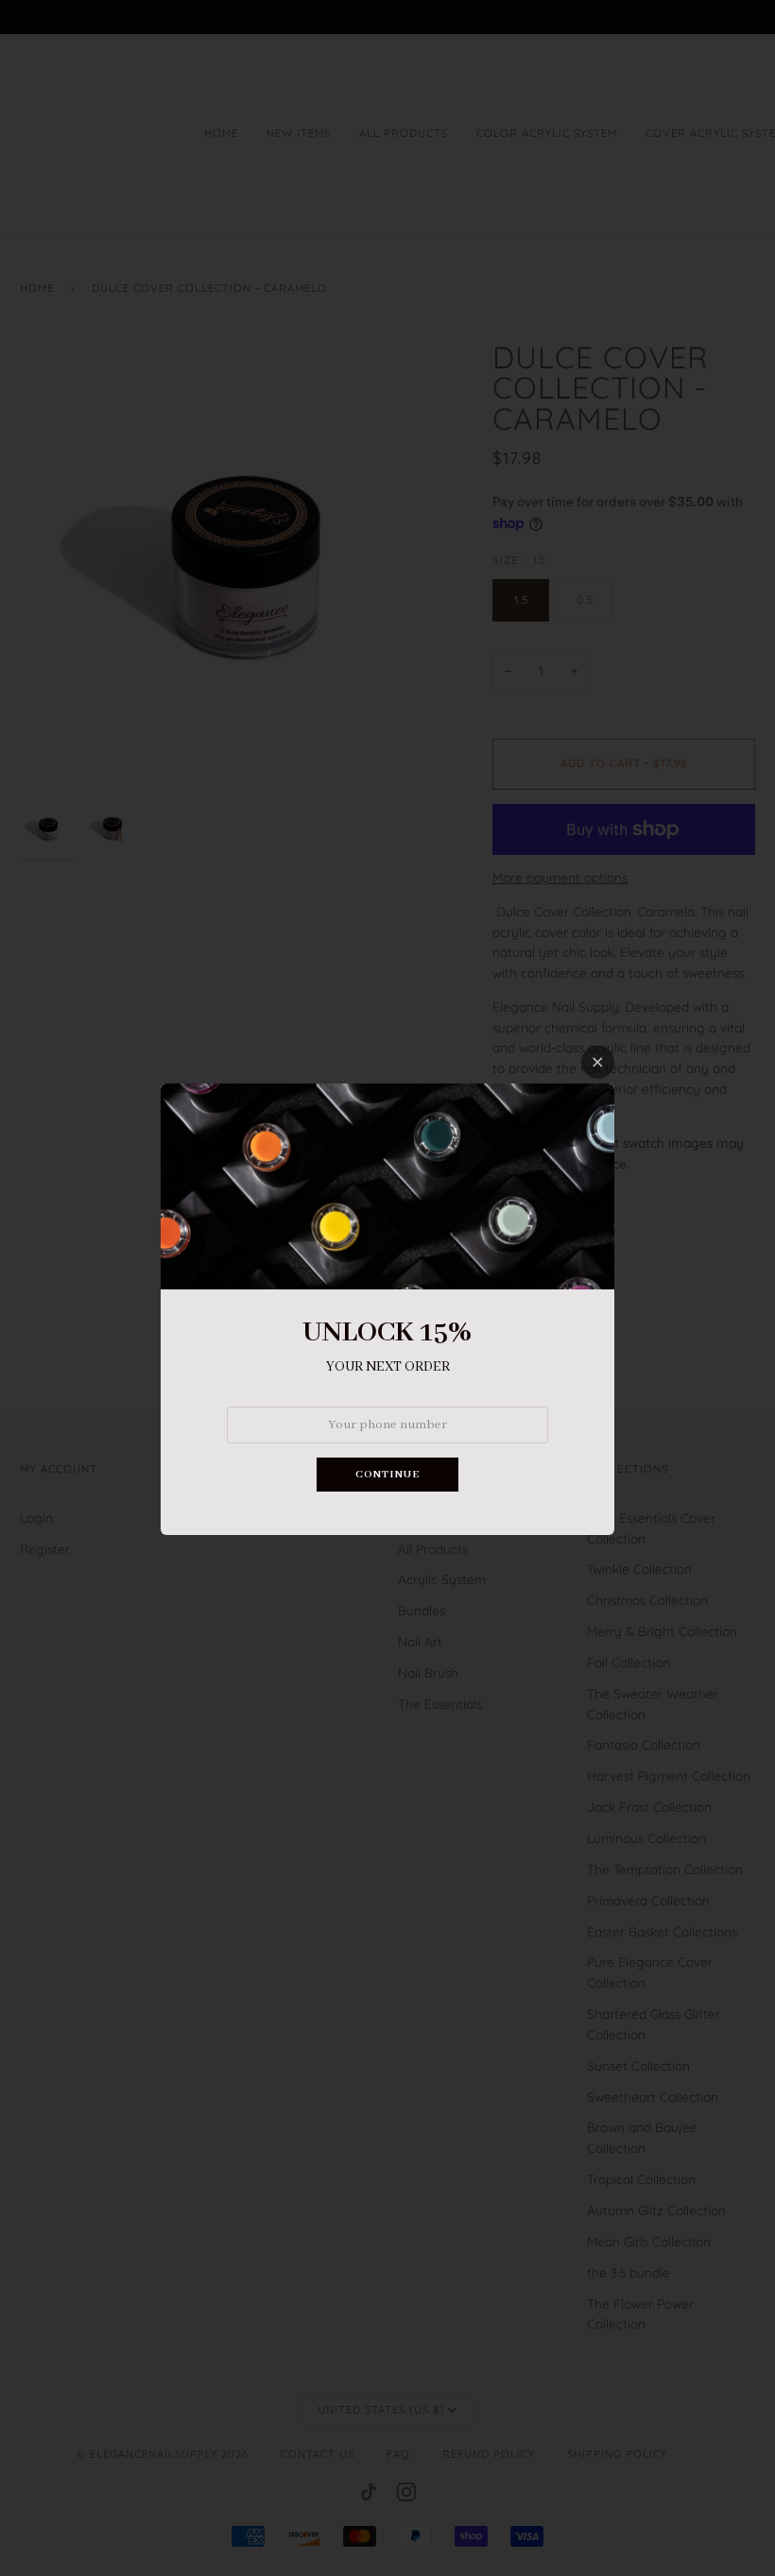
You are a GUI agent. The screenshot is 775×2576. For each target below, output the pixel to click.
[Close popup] (598, 1062)
